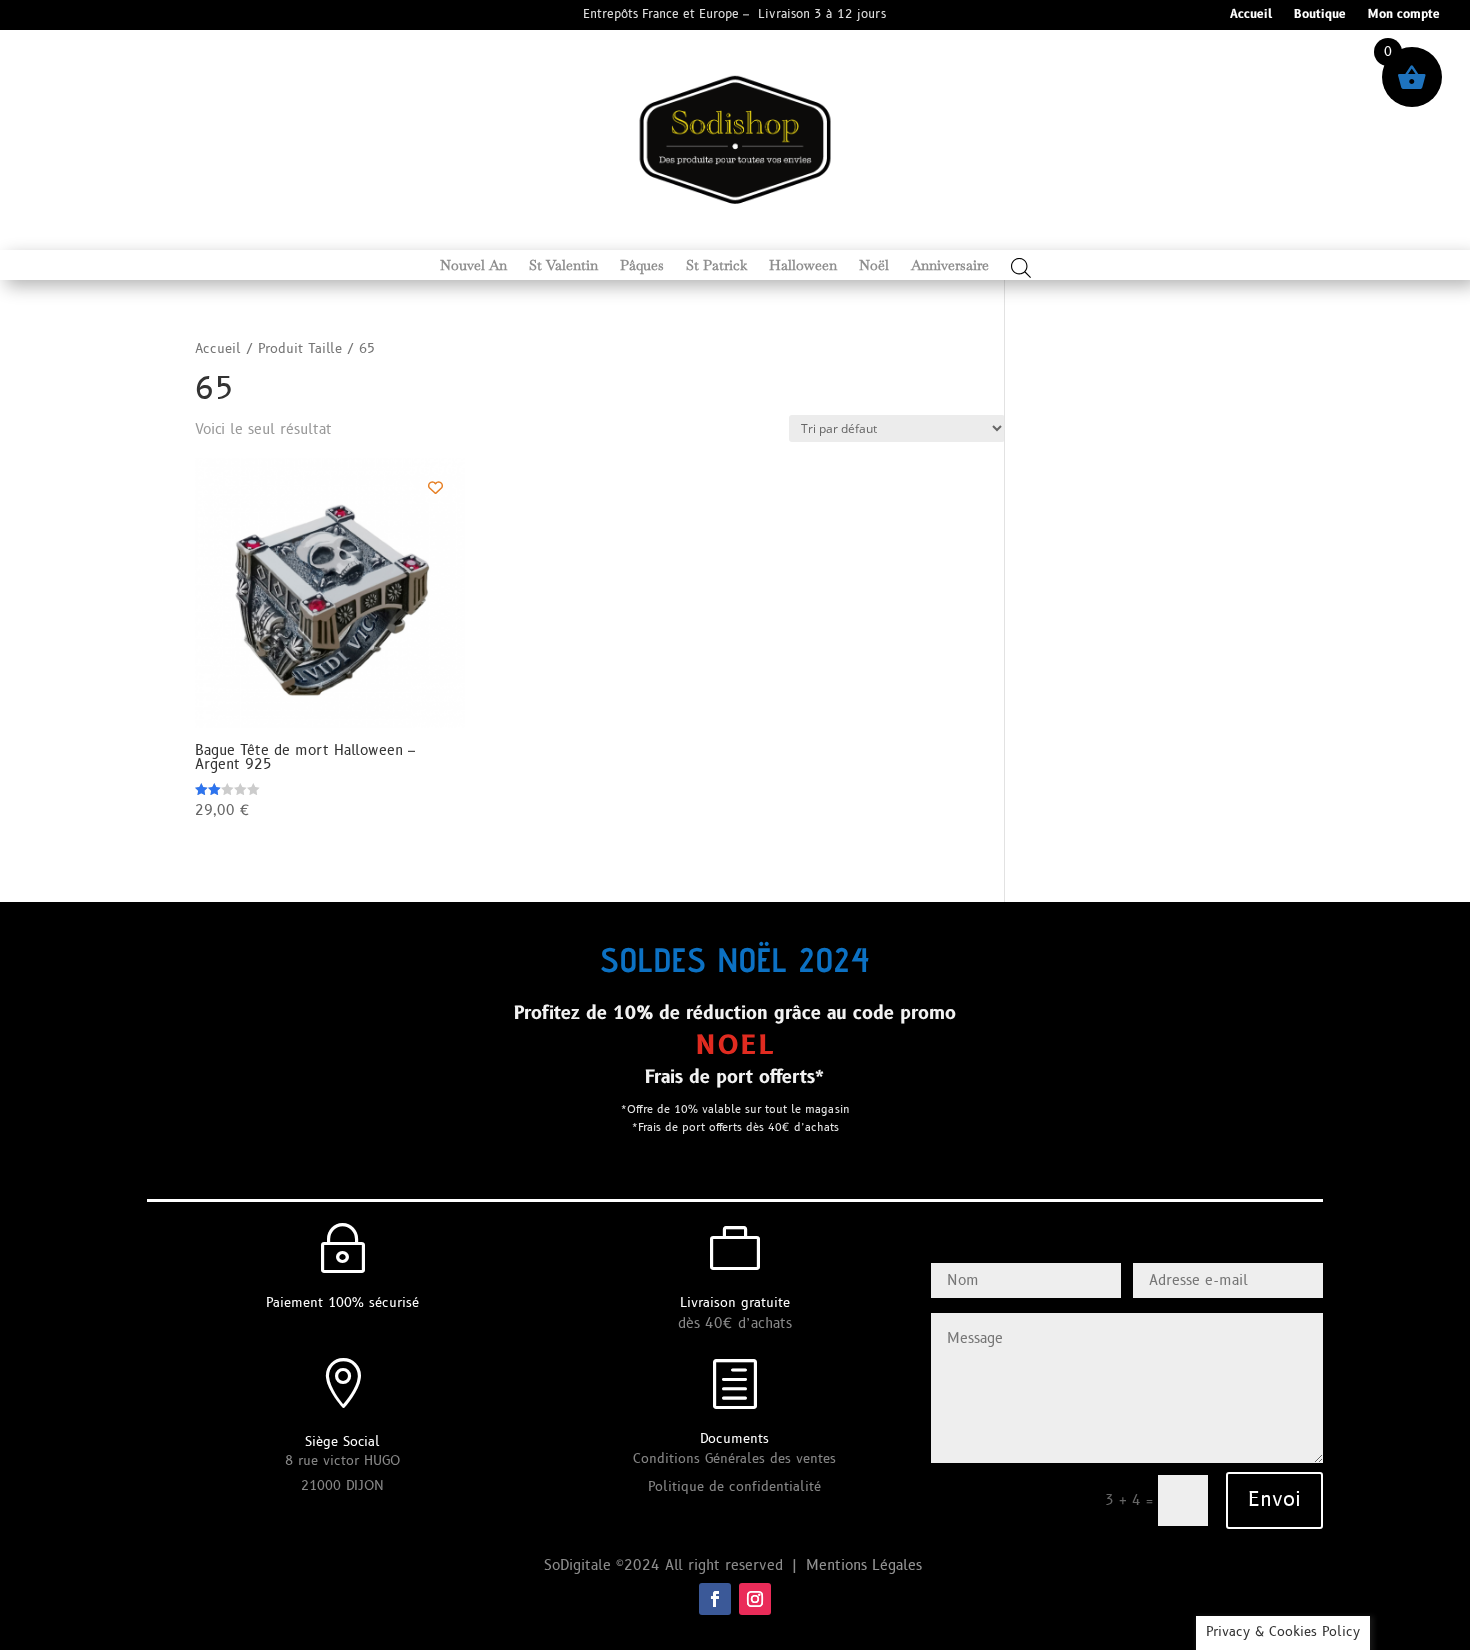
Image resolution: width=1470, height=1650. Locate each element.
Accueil (1251, 15)
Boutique (1320, 15)
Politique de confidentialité (734, 1487)
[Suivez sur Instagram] (755, 1599)
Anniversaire (950, 266)
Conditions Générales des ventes (734, 1459)
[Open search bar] (1021, 267)
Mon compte (1404, 15)
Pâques (642, 266)
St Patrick (716, 266)
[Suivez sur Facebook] (715, 1599)
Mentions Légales (866, 1565)
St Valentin (563, 266)
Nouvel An (473, 266)
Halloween (803, 266)
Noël (874, 266)
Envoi (1274, 1500)
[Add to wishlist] (435, 487)
